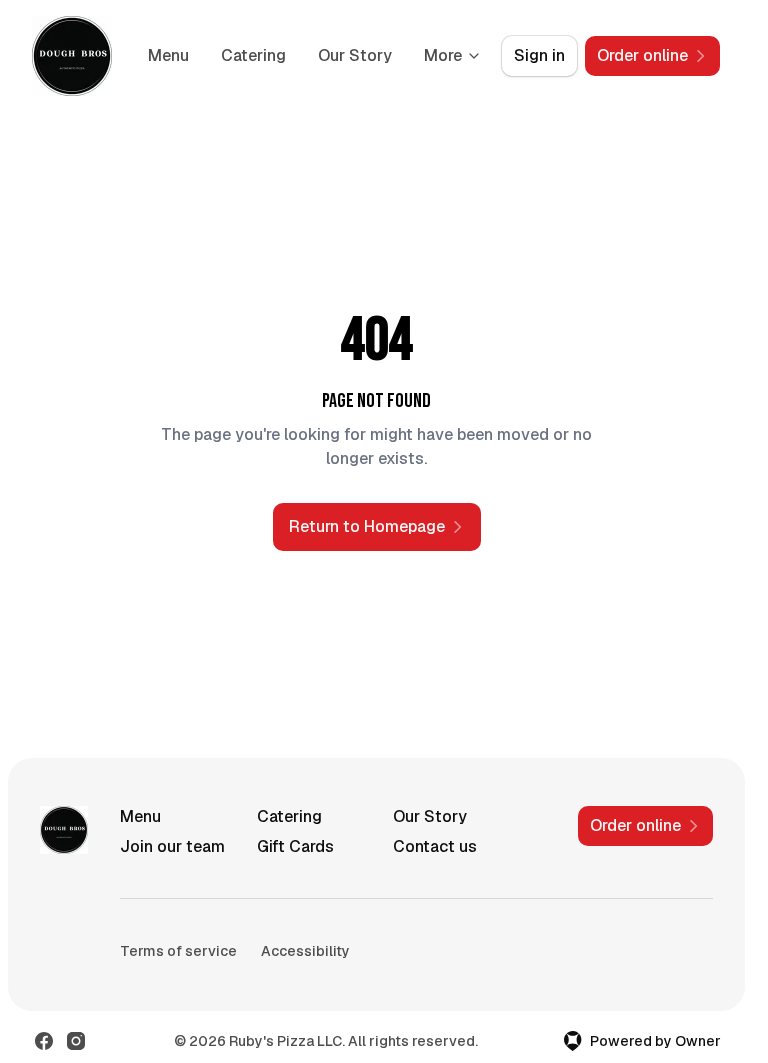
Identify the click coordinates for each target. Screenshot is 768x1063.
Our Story (355, 55)
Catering (253, 55)
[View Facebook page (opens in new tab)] (44, 1041)
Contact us (435, 846)
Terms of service (178, 951)
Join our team (172, 846)
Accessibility (305, 951)
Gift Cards (295, 846)
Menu (168, 55)
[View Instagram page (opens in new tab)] (76, 1041)
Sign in (539, 55)
